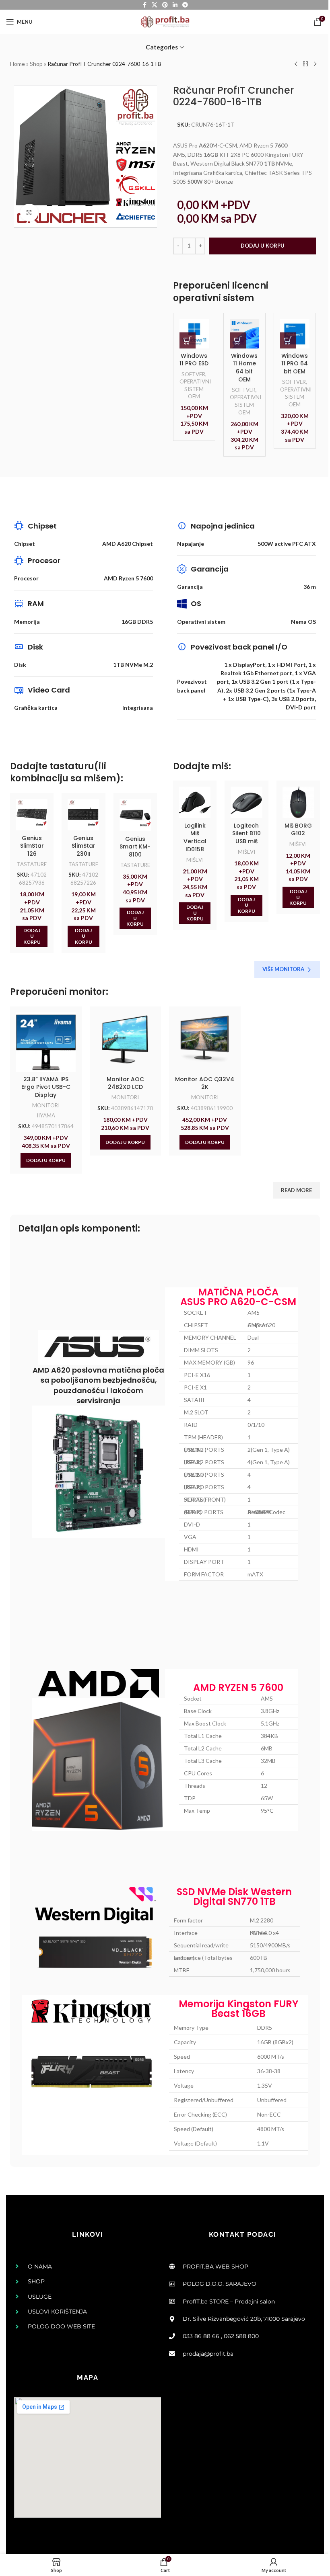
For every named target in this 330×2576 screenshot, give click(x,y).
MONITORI (46, 1105)
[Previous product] (296, 64)
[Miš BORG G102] (298, 802)
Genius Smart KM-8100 (135, 847)
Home (18, 64)
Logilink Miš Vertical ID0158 (195, 837)
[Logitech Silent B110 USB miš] (246, 802)
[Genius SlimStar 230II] (83, 815)
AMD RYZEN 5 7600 (238, 1688)
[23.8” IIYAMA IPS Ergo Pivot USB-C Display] (46, 1042)
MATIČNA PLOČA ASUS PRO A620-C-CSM (238, 1297)
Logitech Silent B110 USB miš (246, 833)
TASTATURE (32, 864)
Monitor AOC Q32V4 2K (205, 1083)
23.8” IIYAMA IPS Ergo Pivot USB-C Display (46, 1087)
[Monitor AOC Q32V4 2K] (205, 1042)
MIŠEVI (195, 860)
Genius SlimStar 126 (32, 846)
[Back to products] (305, 64)
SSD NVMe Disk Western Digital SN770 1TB (234, 1897)
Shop (36, 64)
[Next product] (315, 64)
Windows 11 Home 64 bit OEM (245, 367)
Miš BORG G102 (298, 830)
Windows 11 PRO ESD (194, 359)
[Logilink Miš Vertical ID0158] (195, 802)
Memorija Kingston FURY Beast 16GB (238, 2009)
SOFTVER (194, 374)
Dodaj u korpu (263, 246)
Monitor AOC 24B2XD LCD (125, 1083)
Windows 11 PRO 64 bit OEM (295, 363)
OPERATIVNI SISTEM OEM (195, 389)
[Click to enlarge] (29, 213)
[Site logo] (165, 21)
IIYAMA (46, 1115)
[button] (188, 340)
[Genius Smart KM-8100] (135, 815)
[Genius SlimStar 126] (32, 815)
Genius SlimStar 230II (84, 846)
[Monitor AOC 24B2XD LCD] (126, 1042)
